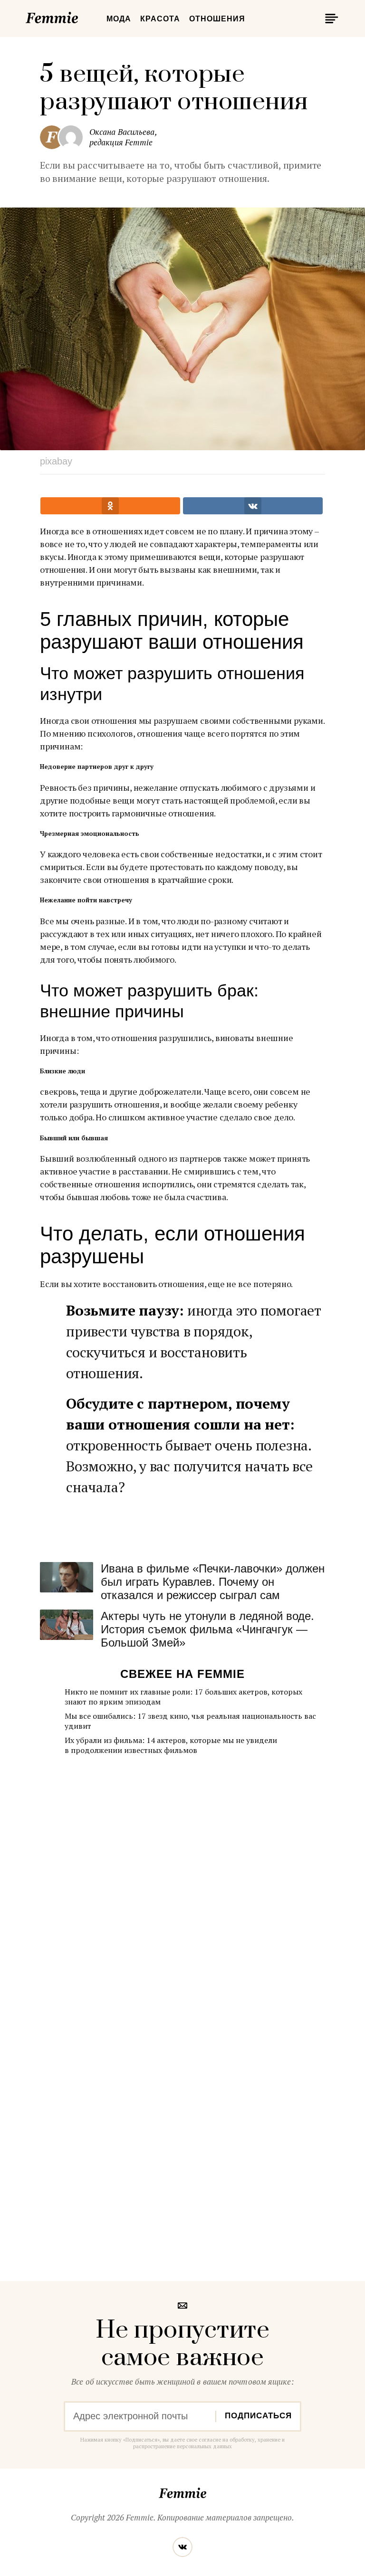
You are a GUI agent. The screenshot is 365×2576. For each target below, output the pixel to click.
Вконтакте (182, 2547)
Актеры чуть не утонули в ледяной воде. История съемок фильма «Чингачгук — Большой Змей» (207, 1629)
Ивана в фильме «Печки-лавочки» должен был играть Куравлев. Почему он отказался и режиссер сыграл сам (213, 1582)
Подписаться (258, 2416)
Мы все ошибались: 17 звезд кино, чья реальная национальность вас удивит (190, 1721)
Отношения (217, 19)
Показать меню (330, 19)
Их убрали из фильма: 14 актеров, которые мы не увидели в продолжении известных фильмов (171, 1745)
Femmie (80, 16)
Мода (119, 19)
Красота (160, 19)
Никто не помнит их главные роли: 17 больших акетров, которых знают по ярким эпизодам (183, 1697)
